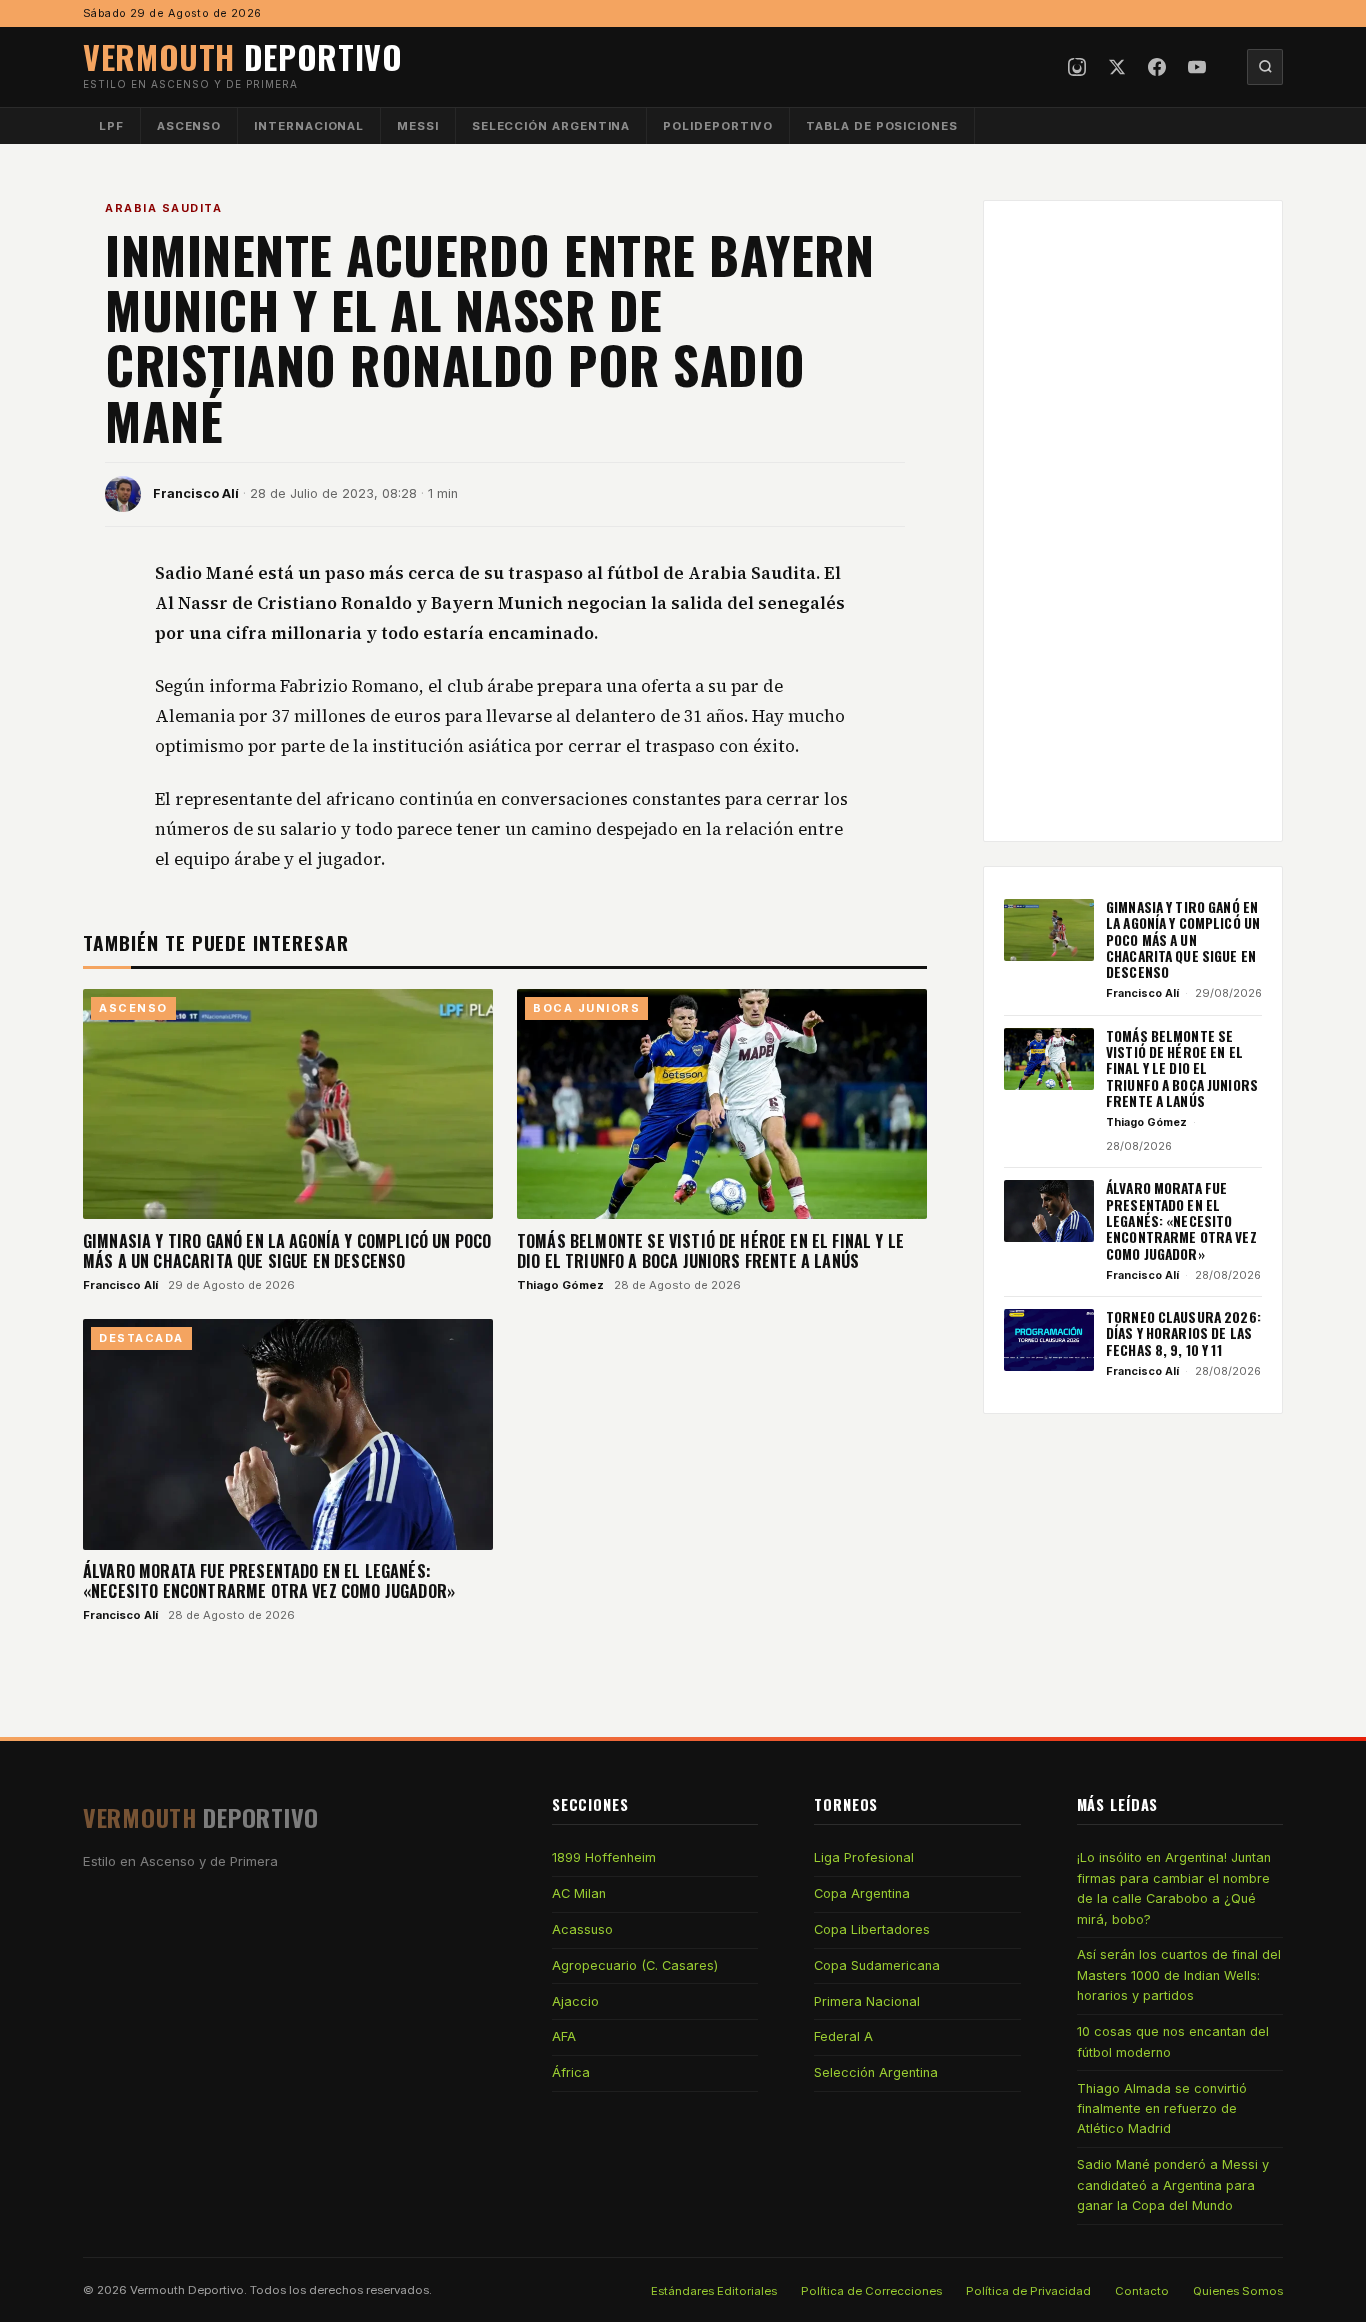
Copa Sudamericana (877, 1965)
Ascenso (189, 126)
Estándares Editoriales (714, 2291)
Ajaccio (575, 2001)
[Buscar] (1265, 67)
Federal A (843, 2036)
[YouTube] (1197, 67)
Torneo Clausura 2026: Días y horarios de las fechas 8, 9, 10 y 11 (1183, 1333)
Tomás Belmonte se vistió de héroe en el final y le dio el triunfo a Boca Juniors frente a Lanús (710, 1251)
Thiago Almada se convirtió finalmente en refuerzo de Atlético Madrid (1162, 2109)
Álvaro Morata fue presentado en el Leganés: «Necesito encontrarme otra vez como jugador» (269, 1581)
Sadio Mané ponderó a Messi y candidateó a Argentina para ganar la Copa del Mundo (1173, 2185)
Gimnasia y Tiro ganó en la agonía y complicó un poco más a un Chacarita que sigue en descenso (287, 1251)
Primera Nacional (867, 2001)
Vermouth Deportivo (187, 2290)
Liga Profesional (864, 1857)
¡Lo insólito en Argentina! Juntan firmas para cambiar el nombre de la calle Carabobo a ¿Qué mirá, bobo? (1174, 1888)
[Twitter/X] (1117, 67)
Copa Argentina (862, 1893)
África (571, 2072)
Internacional (309, 126)
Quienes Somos (1238, 2291)
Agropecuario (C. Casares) (635, 1965)
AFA (564, 2036)
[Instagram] (1077, 67)
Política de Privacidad (1028, 2291)
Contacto (1142, 2291)
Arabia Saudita (163, 208)
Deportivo (243, 56)
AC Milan (579, 1893)
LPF (111, 126)
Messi (418, 126)
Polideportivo (718, 126)
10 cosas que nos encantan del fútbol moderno (1173, 2041)
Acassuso (582, 1929)
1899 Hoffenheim (604, 1857)
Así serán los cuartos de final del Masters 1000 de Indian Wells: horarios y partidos (1179, 1975)
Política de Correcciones (871, 2291)
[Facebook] (1157, 67)
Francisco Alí (196, 493)
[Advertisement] (1133, 521)
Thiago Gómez (560, 1285)
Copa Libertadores (872, 1929)
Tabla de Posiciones (882, 126)
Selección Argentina (551, 126)
